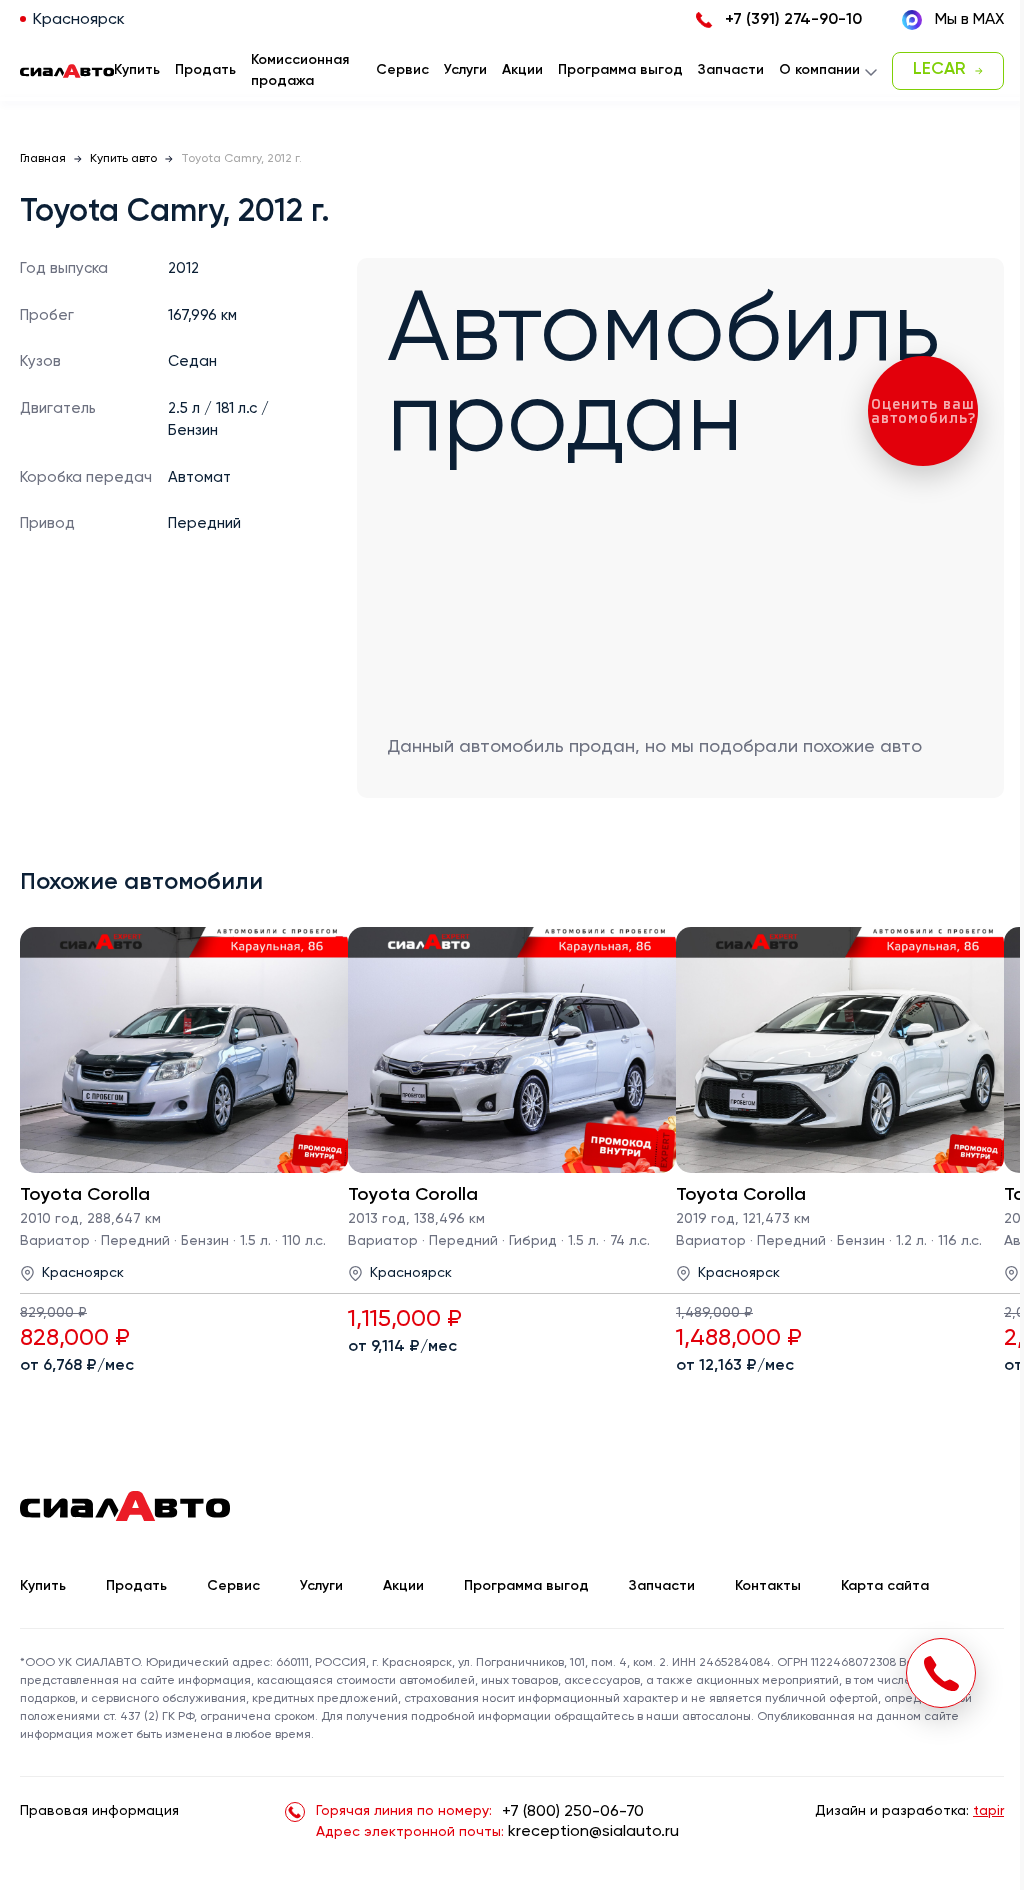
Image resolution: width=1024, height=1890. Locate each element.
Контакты (768, 1586)
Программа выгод (526, 1586)
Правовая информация (99, 1811)
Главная (43, 159)
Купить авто (123, 159)
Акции (403, 1586)
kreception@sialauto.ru (593, 1832)
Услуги (321, 1586)
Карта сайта (885, 1586)
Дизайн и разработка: (909, 1811)
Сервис (233, 1586)
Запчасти (662, 1586)
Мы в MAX (969, 20)
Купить (43, 1586)
